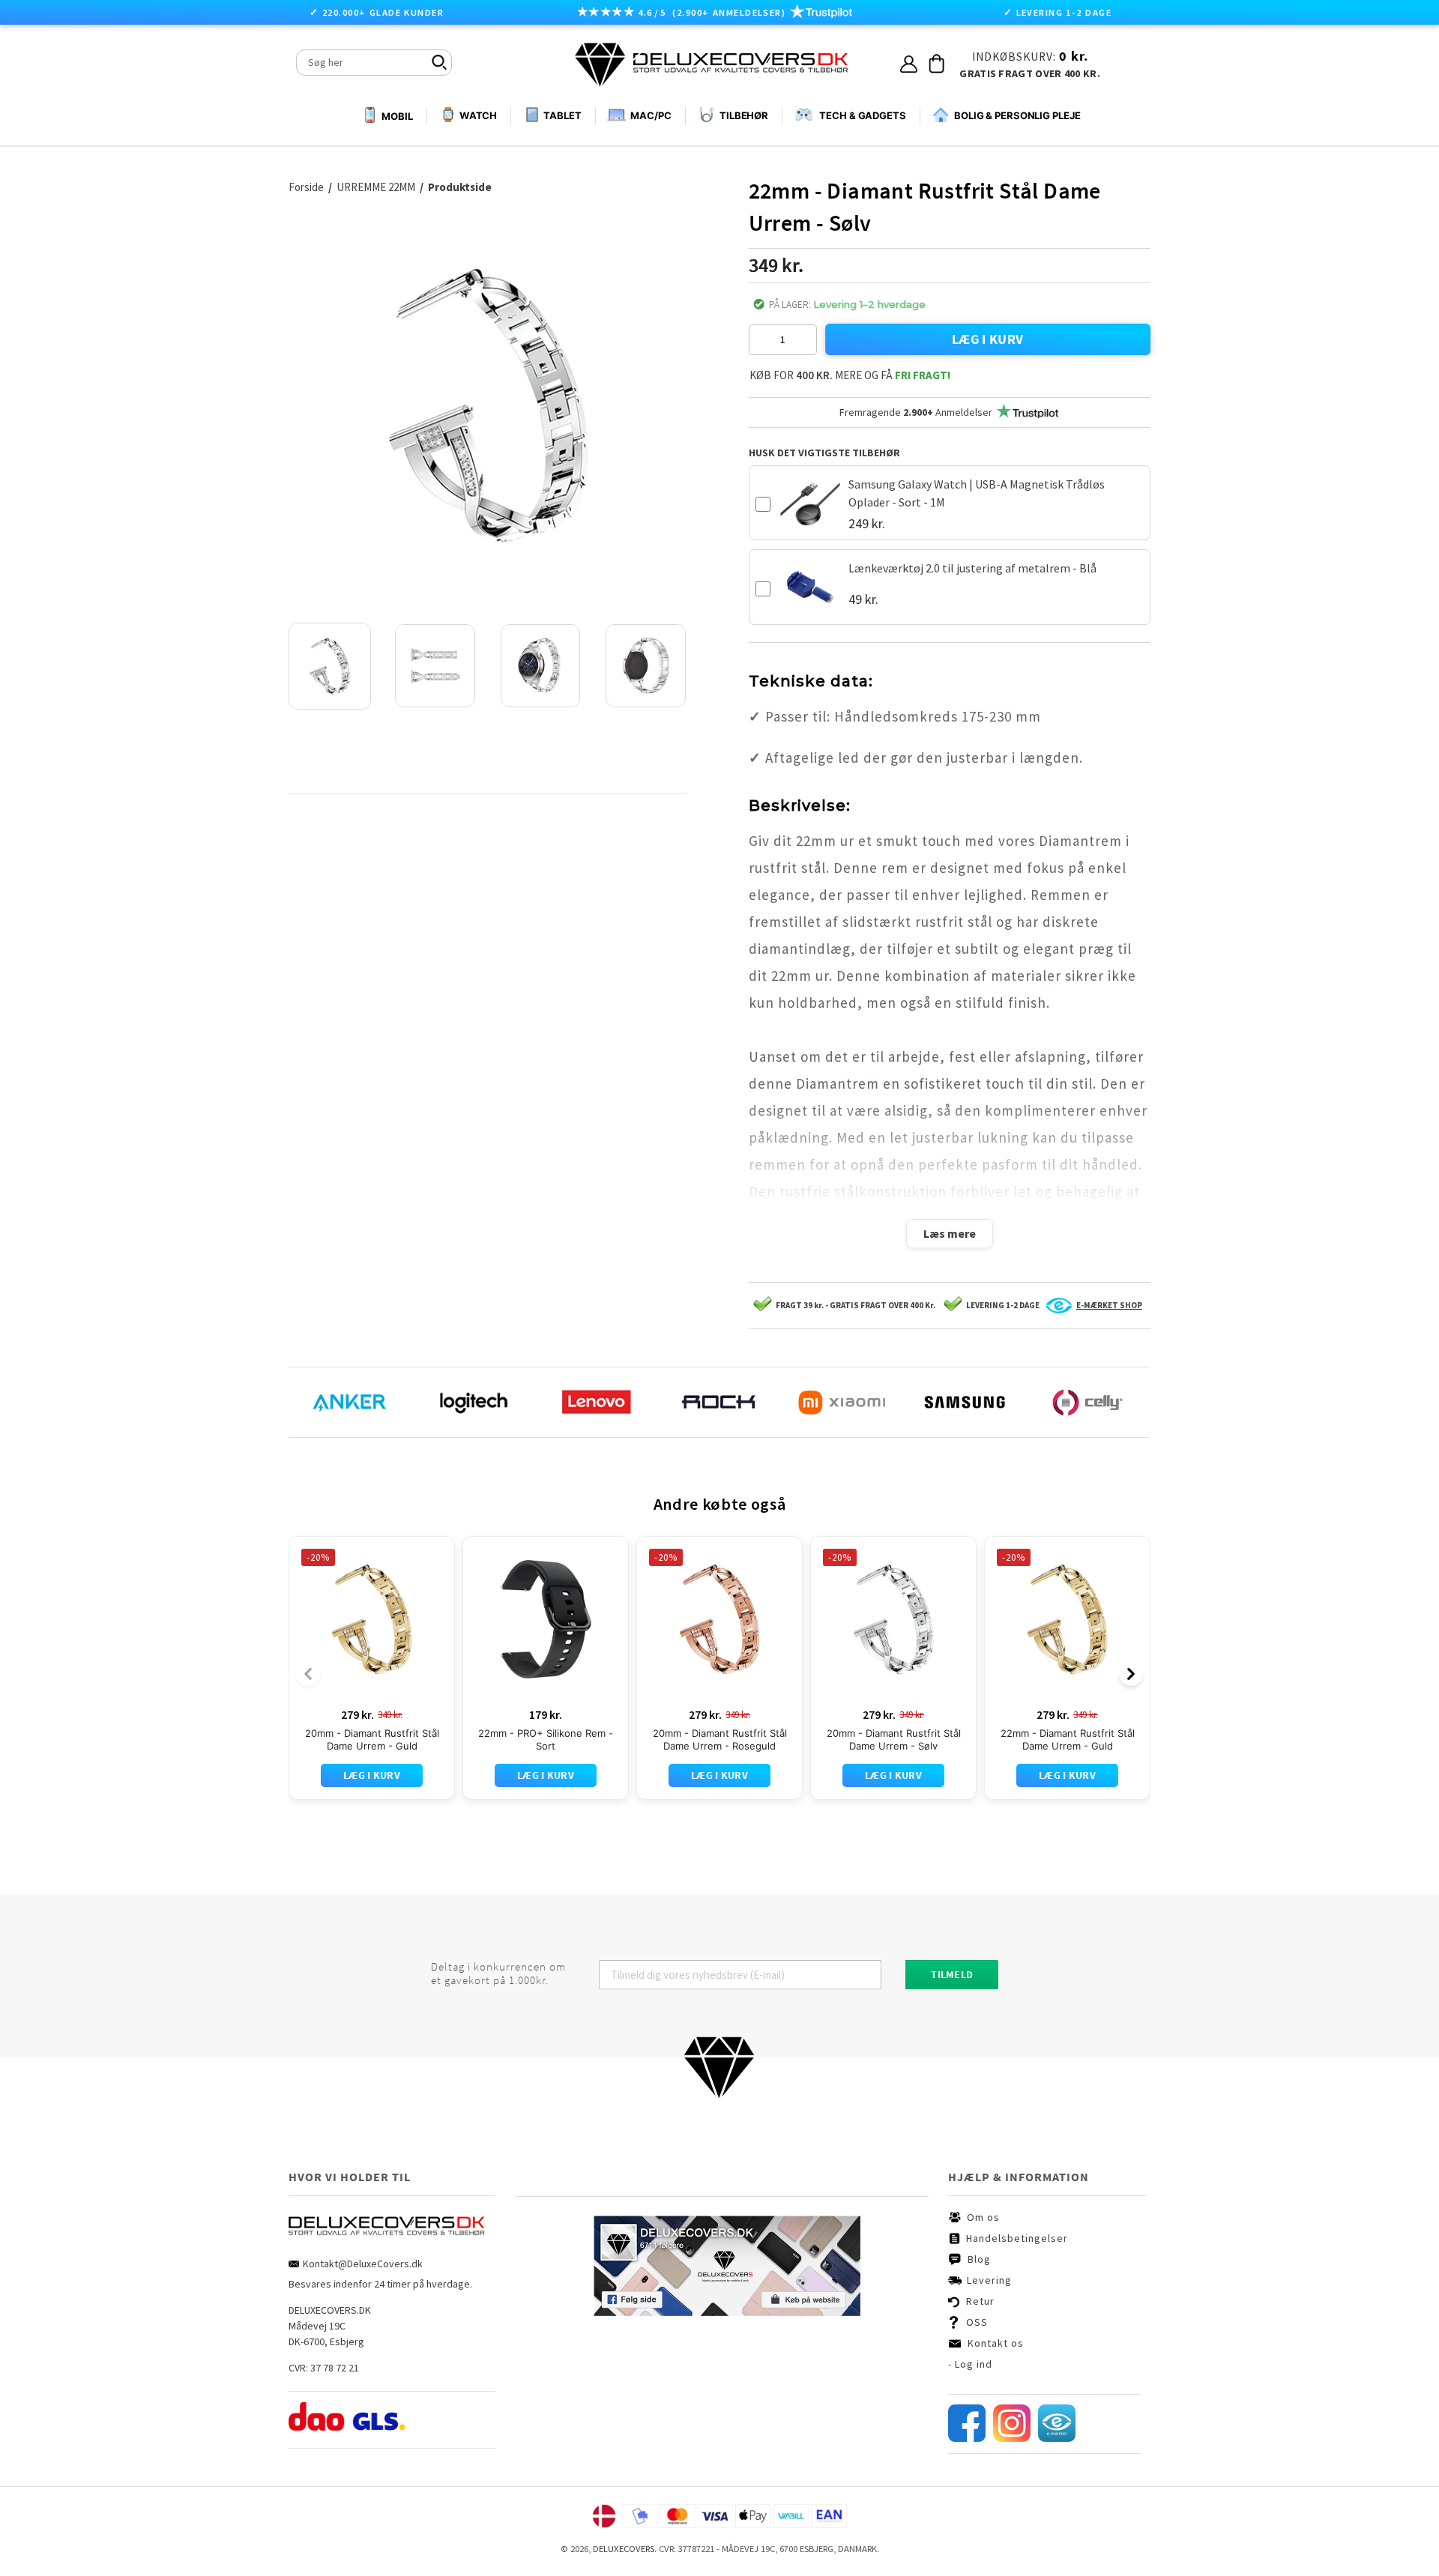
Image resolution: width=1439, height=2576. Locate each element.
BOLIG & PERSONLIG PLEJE (1017, 115)
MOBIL (397, 116)
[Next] (1131, 1674)
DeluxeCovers (624, 2549)
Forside (310, 187)
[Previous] (308, 1674)
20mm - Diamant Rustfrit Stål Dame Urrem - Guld (372, 1739)
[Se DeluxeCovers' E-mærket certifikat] (1057, 2438)
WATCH (478, 115)
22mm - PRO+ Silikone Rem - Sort (546, 1739)
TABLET (562, 115)
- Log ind (970, 2364)
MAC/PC (651, 115)
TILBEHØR (744, 115)
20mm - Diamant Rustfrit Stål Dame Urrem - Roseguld (720, 1739)
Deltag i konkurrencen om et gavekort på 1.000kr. (498, 1974)
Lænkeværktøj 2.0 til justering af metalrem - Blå (972, 568)
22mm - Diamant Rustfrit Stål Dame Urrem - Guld (1068, 1739)
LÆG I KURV (988, 339)
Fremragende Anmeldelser (916, 412)
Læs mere (950, 1233)
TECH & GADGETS (863, 115)
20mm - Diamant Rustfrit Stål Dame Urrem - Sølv (894, 1739)
